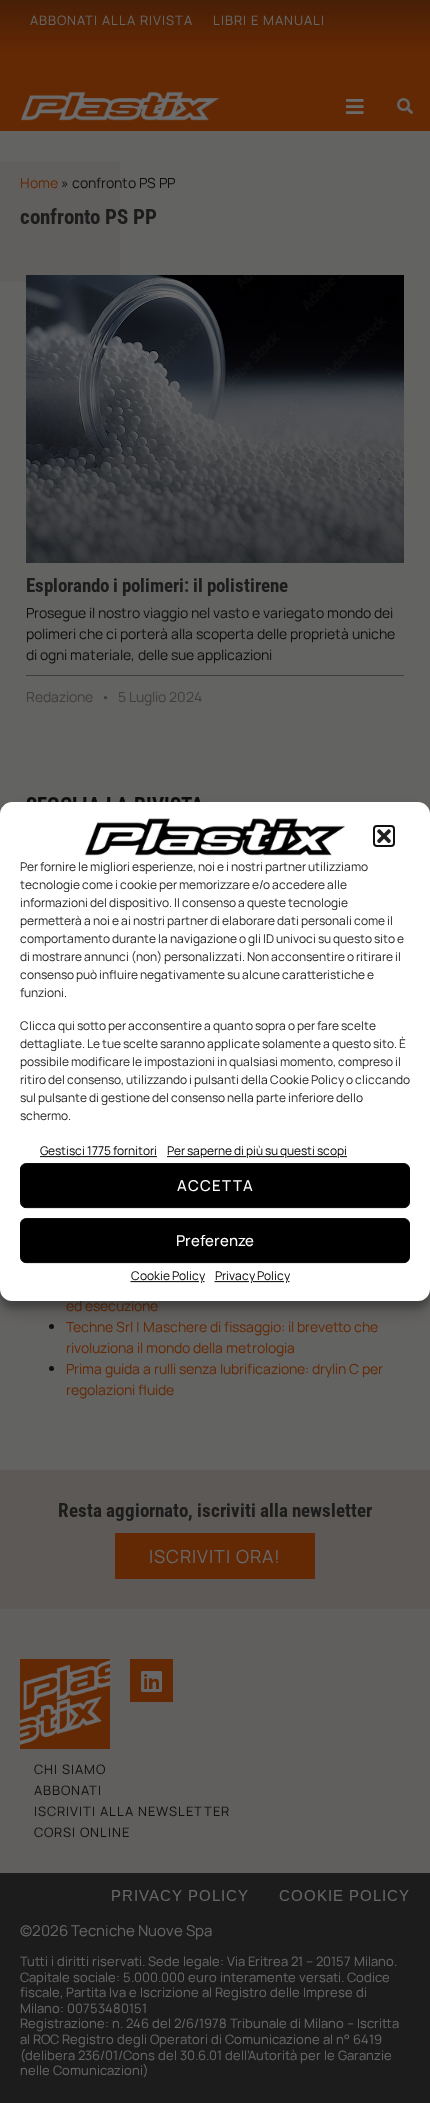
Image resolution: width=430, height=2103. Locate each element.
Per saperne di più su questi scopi (257, 1150)
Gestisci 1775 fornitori (98, 1150)
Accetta (215, 1185)
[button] (384, 837)
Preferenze (215, 1240)
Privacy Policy (252, 1275)
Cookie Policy (168, 1275)
